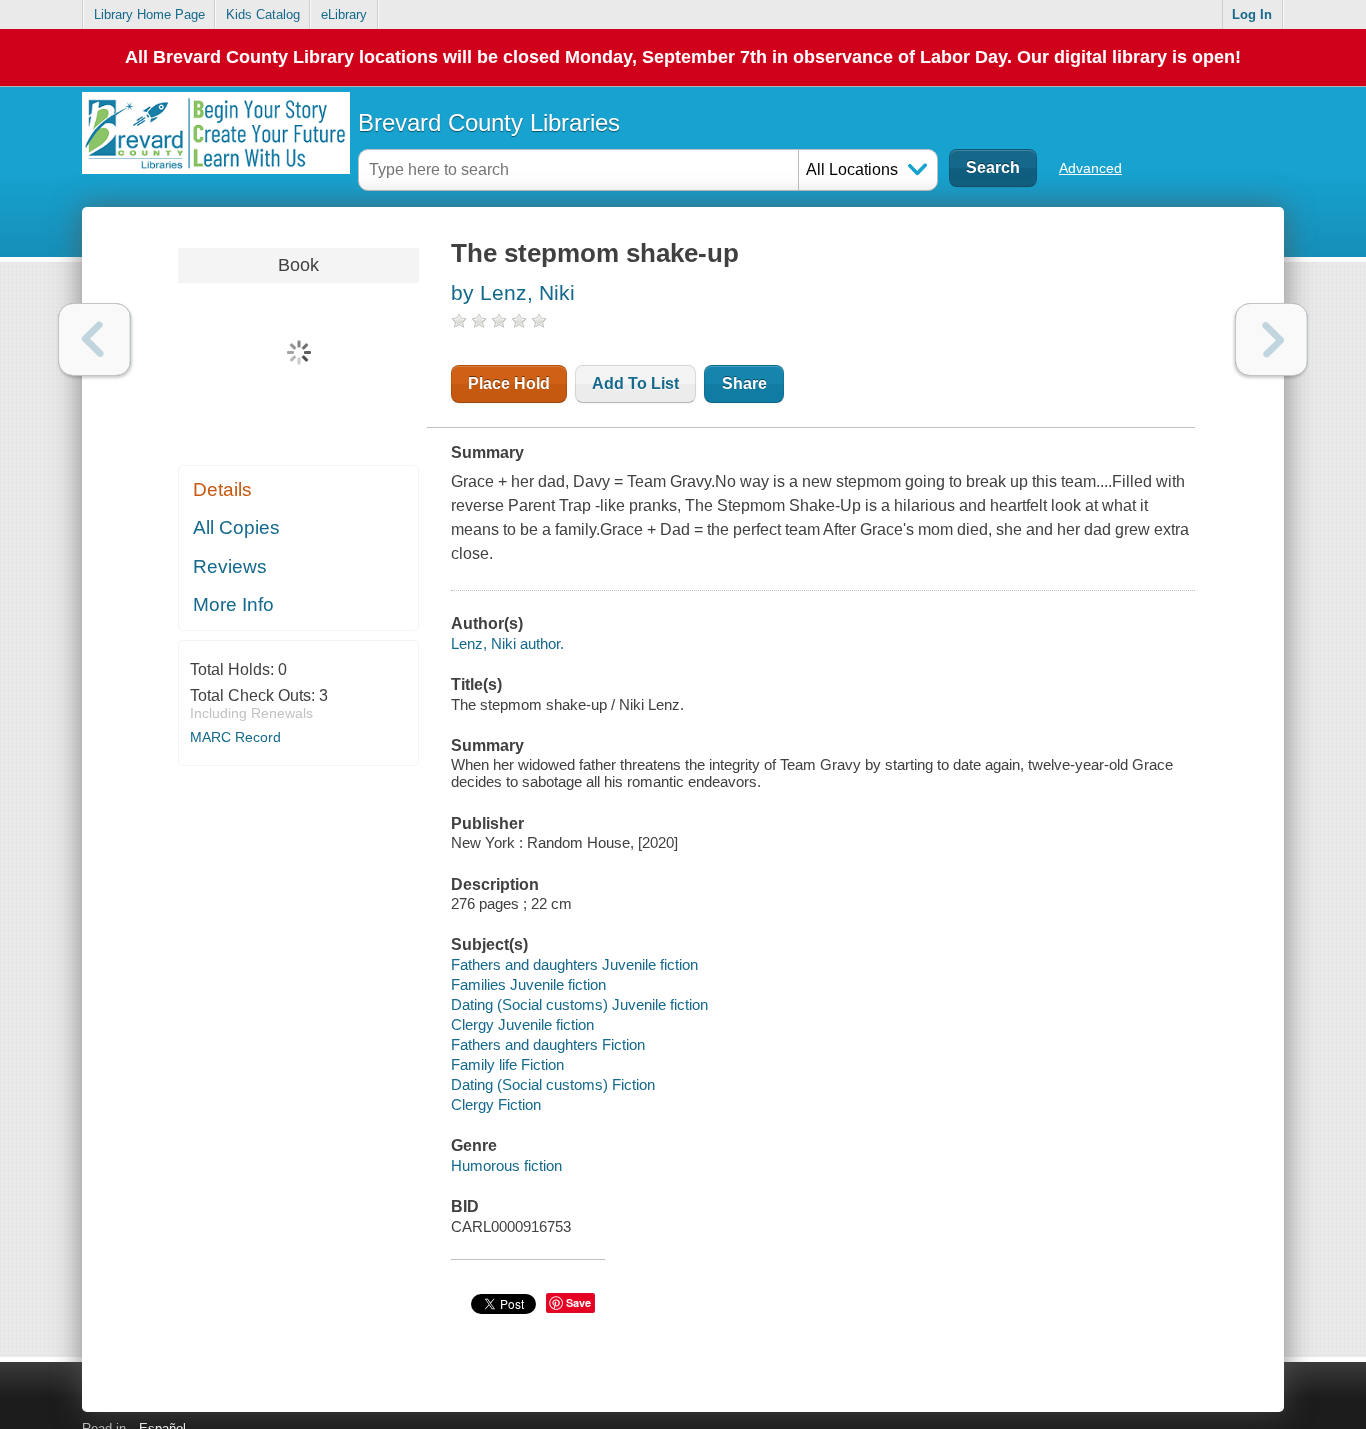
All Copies (236, 527)
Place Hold (509, 383)
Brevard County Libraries (489, 122)
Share (744, 383)
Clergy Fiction (496, 1104)
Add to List (635, 383)
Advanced (1090, 168)
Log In (1252, 14)
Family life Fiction (507, 1064)
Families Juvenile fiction (528, 984)
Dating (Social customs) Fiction (553, 1084)
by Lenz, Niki (513, 292)
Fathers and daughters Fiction (548, 1044)
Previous (94, 339)
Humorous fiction (506, 1165)
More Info (233, 604)
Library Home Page (149, 14)
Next (1271, 339)
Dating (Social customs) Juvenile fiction (579, 1004)
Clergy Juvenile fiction (522, 1024)
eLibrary (344, 14)
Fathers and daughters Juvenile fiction (574, 964)
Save (578, 1302)
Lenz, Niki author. (507, 643)
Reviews (230, 566)
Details (222, 489)
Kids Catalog (263, 14)
